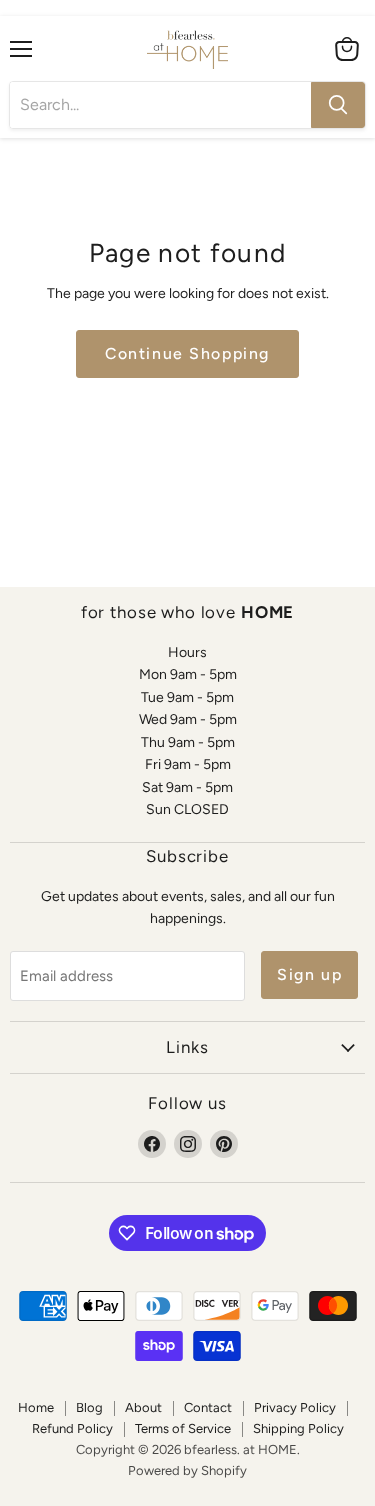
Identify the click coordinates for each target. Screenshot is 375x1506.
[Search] (338, 105)
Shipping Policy (298, 1428)
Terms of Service (183, 1428)
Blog (89, 1407)
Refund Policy (72, 1428)
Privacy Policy (295, 1407)
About (143, 1407)
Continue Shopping (187, 353)
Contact (208, 1407)
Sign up (309, 974)
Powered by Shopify (187, 1470)
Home (36, 1407)
